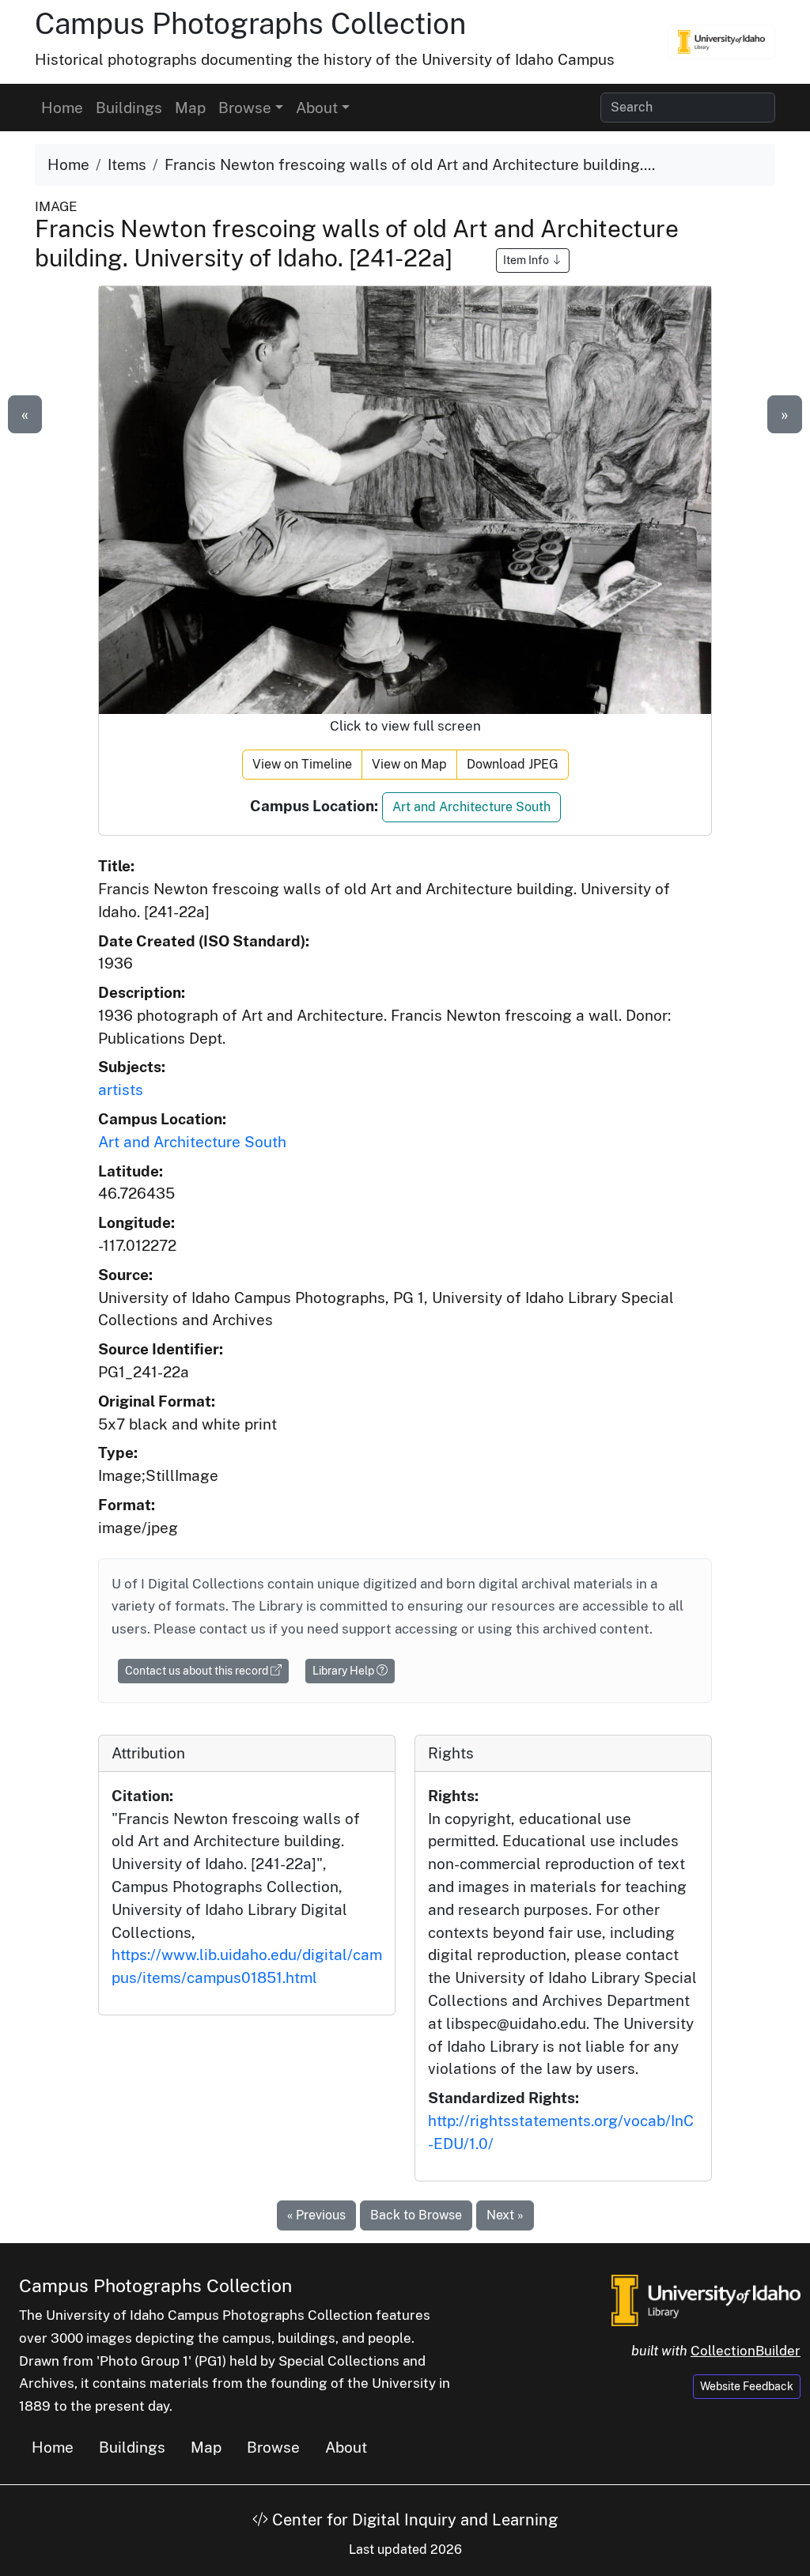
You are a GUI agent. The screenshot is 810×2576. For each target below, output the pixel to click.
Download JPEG (513, 764)
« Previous (316, 2215)
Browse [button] (245, 108)
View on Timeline (302, 764)
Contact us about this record (198, 1671)
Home (62, 108)
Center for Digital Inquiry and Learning (413, 2520)
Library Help (344, 1671)
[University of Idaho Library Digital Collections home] (706, 2298)
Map (190, 108)
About (346, 2447)
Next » (505, 2215)
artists (121, 1090)
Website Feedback (747, 2386)
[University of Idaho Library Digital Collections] (721, 42)
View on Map (409, 764)
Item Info (527, 260)
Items (127, 164)
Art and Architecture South (471, 807)
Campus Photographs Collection (250, 23)
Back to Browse (416, 2215)
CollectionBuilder (746, 2351)
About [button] (317, 108)
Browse (273, 2447)
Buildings (129, 108)
